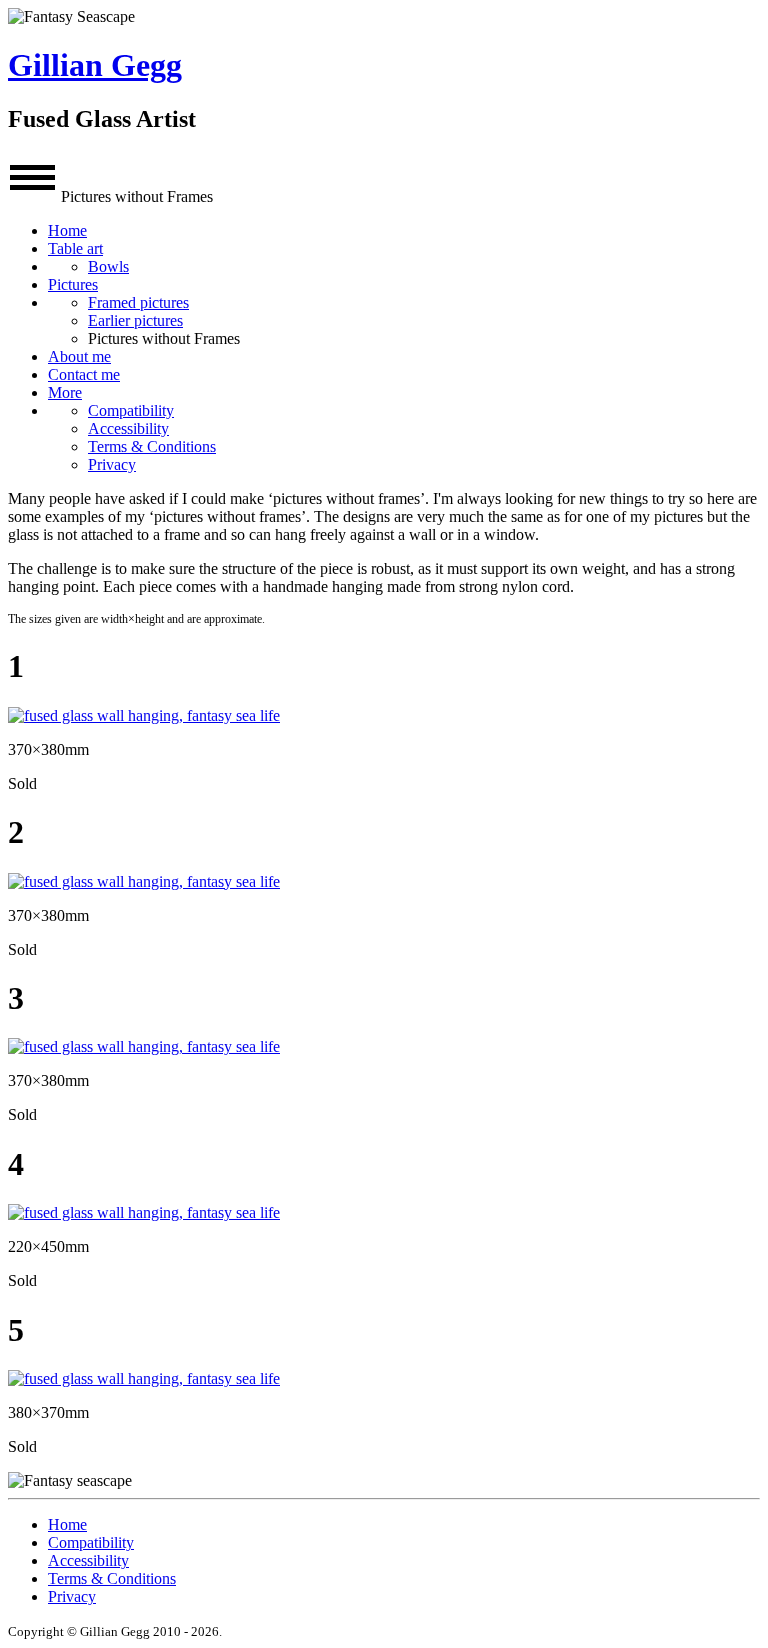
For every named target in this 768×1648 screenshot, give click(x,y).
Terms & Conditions (152, 446)
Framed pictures (138, 302)
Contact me (84, 374)
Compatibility (131, 410)
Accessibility (128, 428)
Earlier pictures (135, 320)
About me (79, 356)
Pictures (73, 284)
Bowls (108, 266)
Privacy (112, 464)
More (65, 392)
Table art (75, 248)
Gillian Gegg (95, 65)
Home (67, 230)
